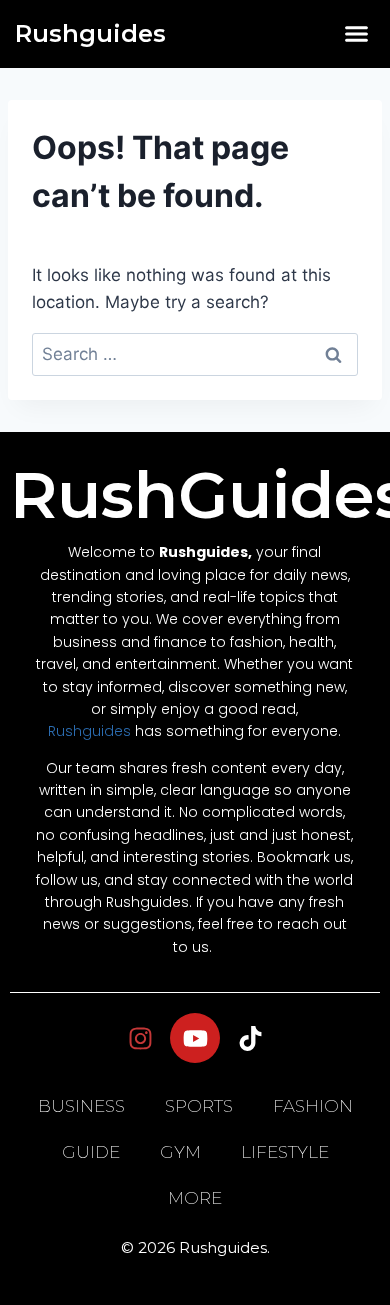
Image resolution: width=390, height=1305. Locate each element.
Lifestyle (285, 1152)
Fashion (313, 1106)
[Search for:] (195, 354)
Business (81, 1106)
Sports (199, 1106)
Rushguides (90, 33)
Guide (91, 1152)
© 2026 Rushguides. (195, 1247)
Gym (180, 1152)
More (195, 1198)
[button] (357, 34)
